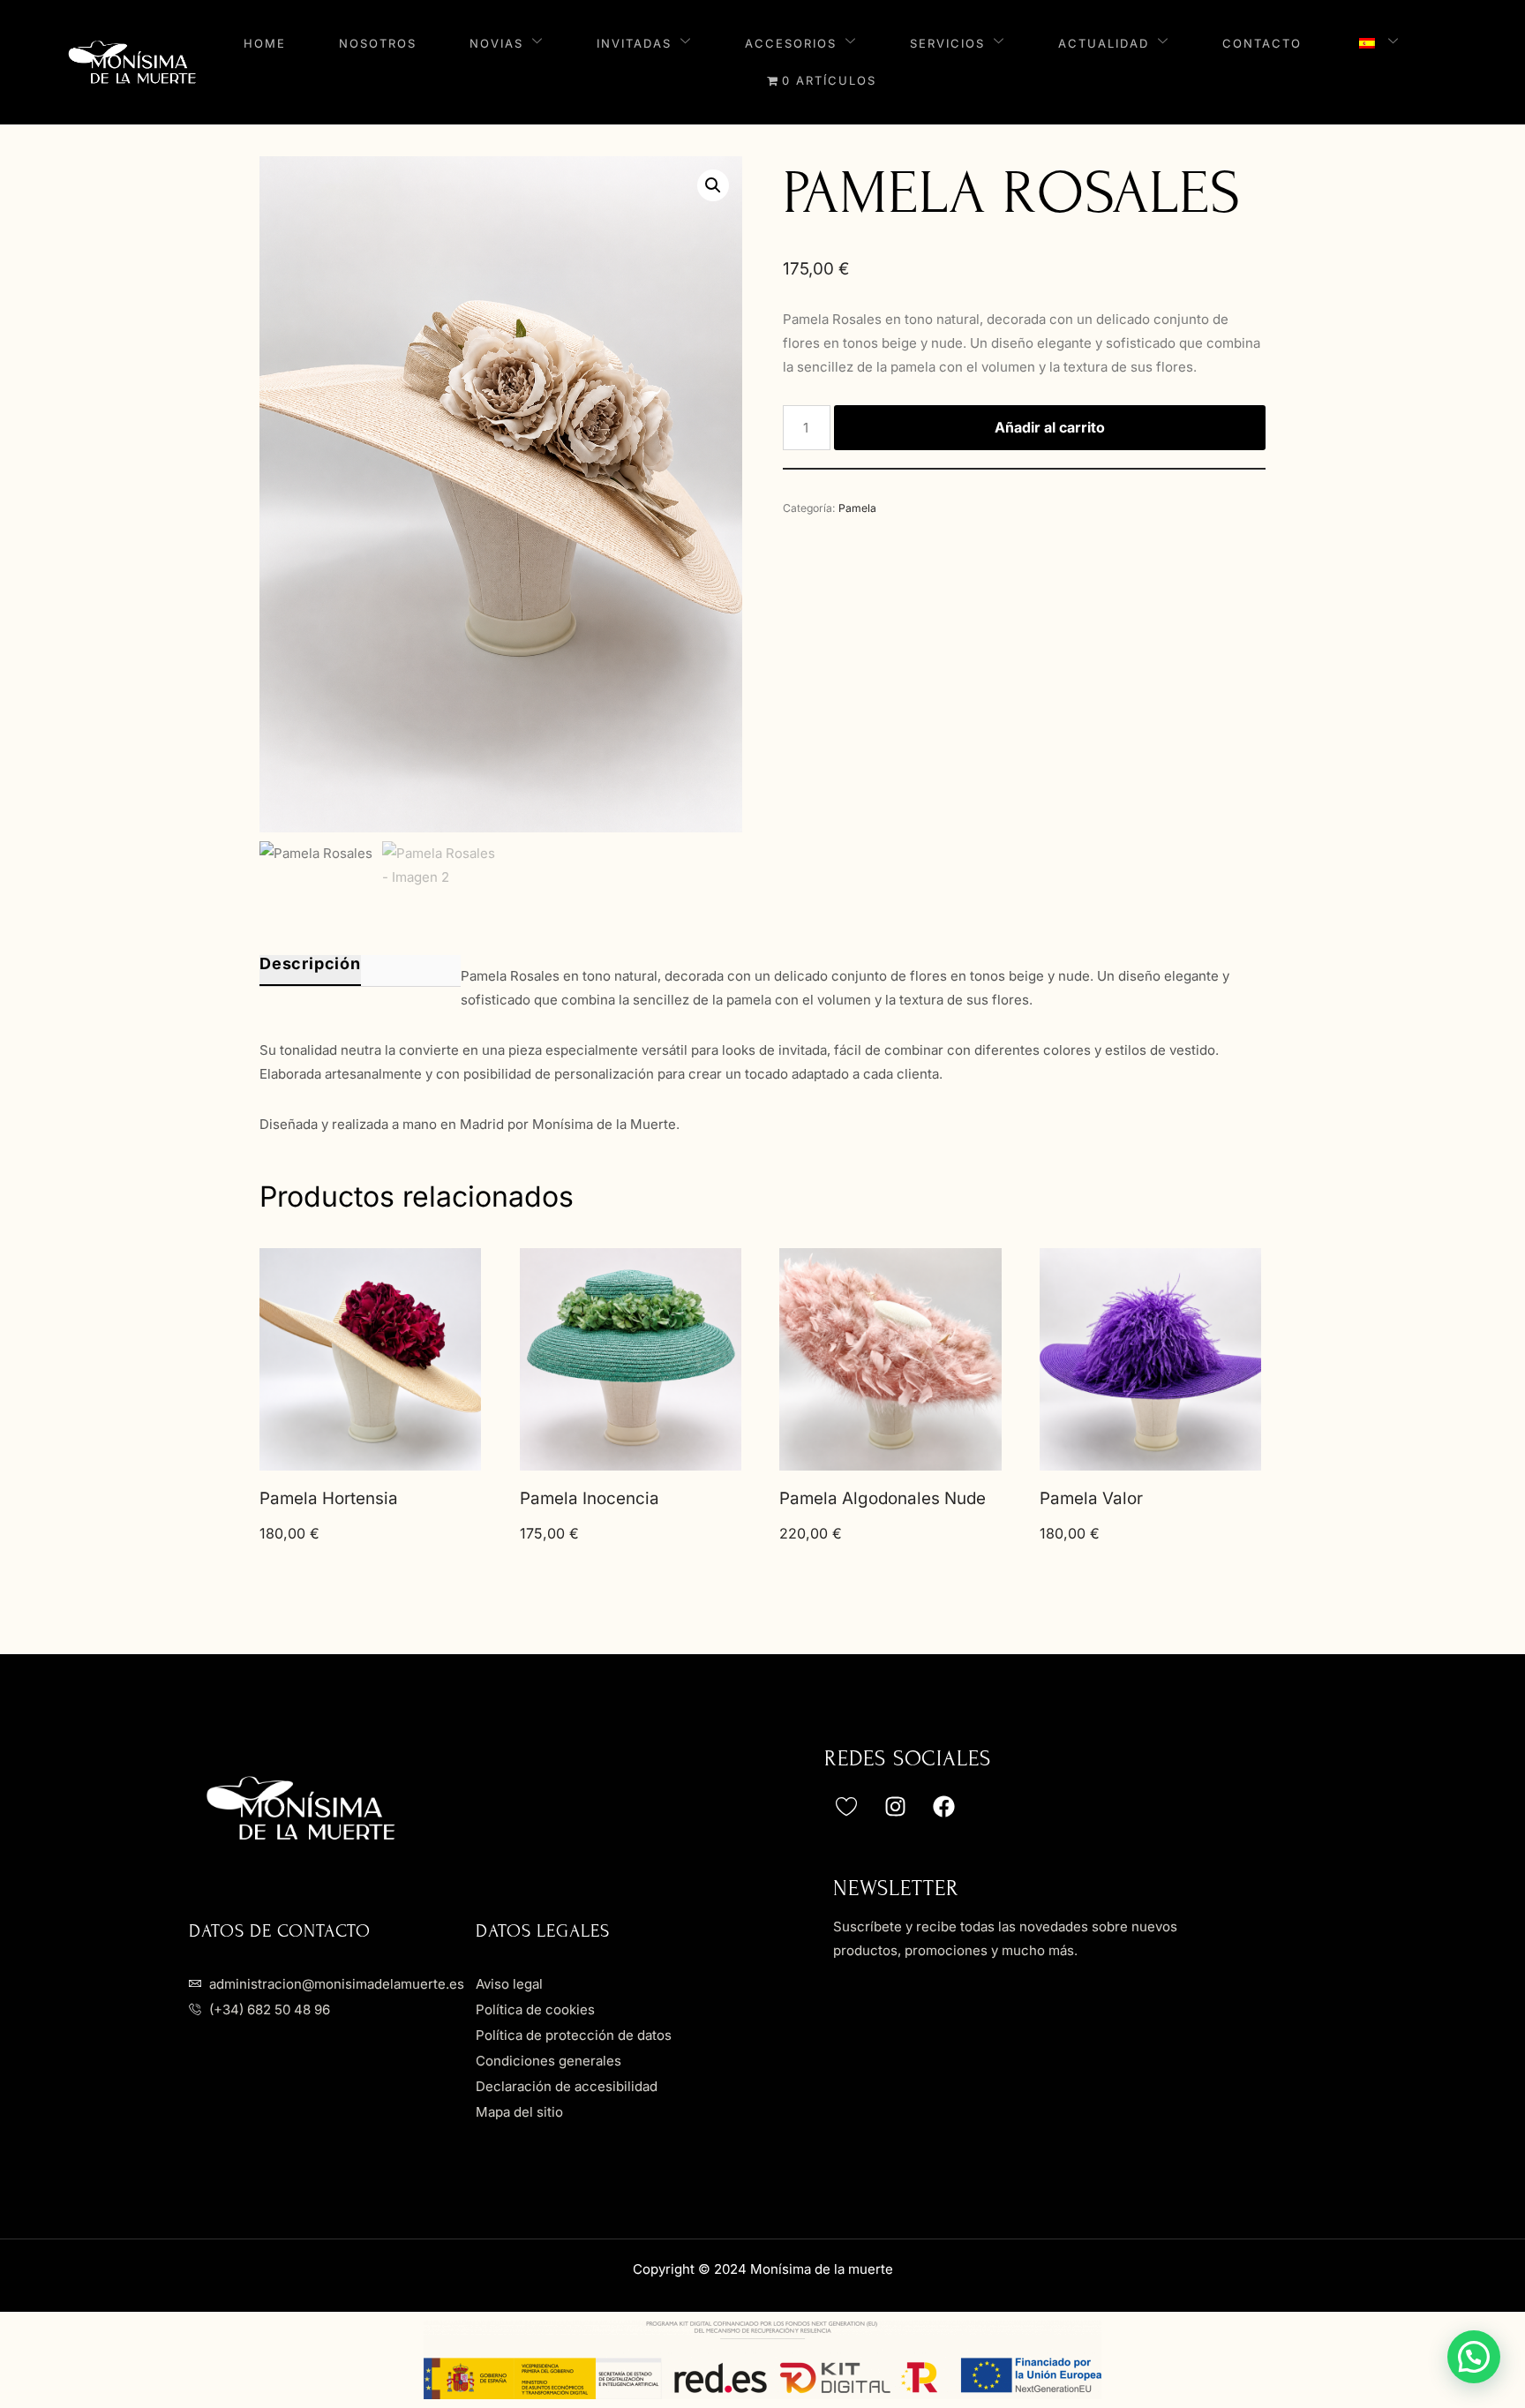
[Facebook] (943, 1806)
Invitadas (634, 43)
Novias (496, 43)
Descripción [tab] (310, 964)
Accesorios (791, 43)
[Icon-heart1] (846, 1806)
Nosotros (378, 43)
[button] (713, 185)
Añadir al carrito (1050, 427)
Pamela (857, 508)
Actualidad (1104, 43)
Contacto (1262, 43)
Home (265, 43)
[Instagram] (895, 1806)
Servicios (947, 43)
